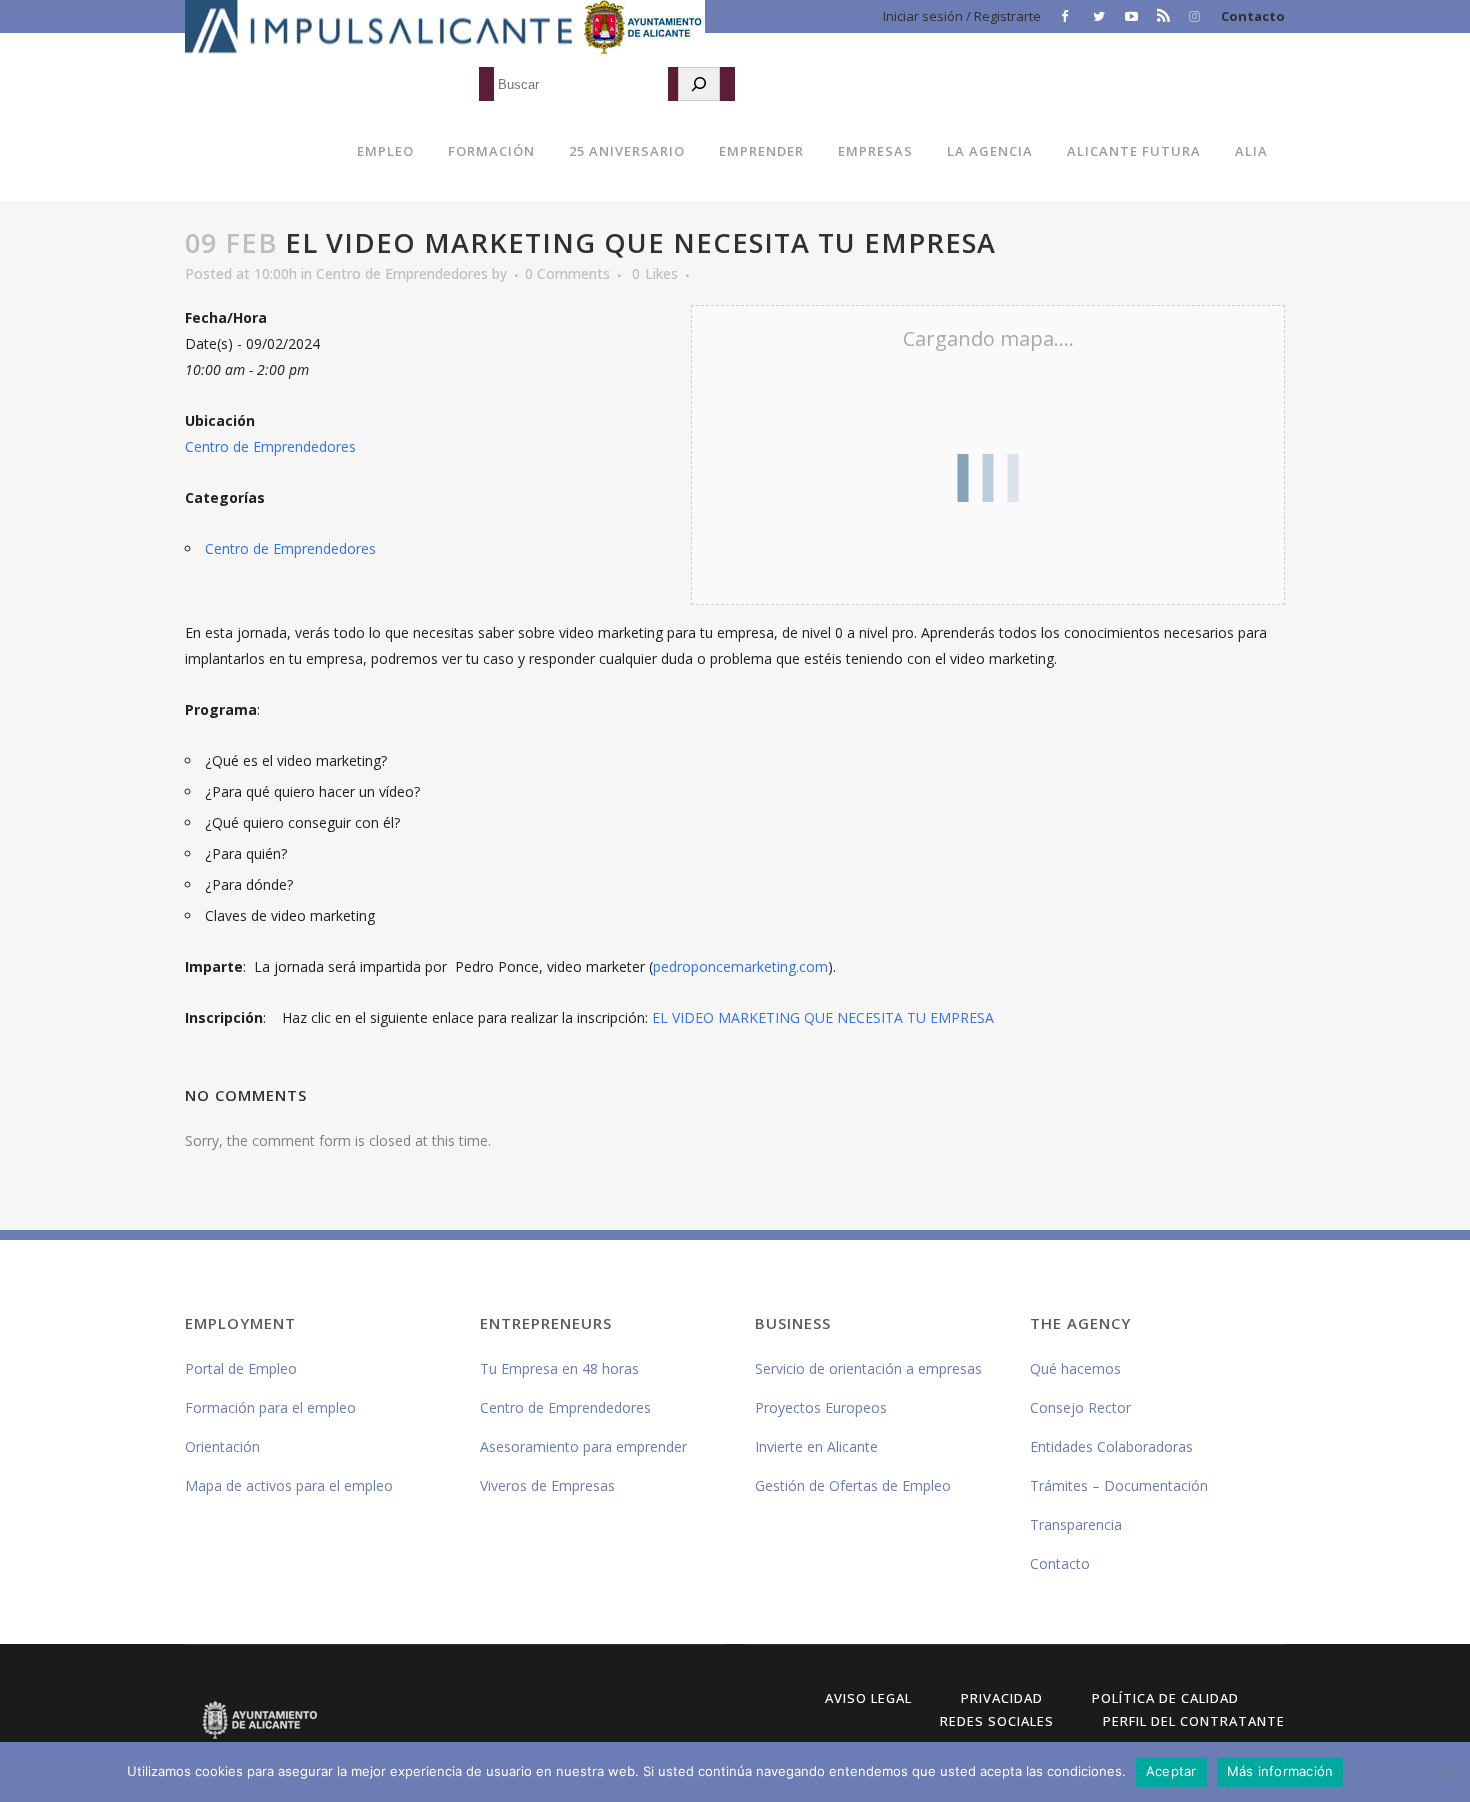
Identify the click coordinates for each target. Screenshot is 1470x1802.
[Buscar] (699, 84)
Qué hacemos (1075, 1368)
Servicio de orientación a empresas (868, 1368)
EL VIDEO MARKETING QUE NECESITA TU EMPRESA (823, 1017)
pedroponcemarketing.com (740, 966)
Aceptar (1171, 1771)
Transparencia (1076, 1524)
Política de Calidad (1165, 1698)
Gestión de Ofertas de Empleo (853, 1485)
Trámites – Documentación (1119, 1485)
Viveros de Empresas (547, 1485)
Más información (1280, 1771)
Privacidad (1002, 1698)
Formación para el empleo (270, 1407)
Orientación (222, 1446)
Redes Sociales (997, 1721)
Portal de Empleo (241, 1368)
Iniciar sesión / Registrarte (962, 16)
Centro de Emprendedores (402, 273)
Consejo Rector (1080, 1407)
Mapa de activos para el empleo (289, 1485)
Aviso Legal (868, 1698)
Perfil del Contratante (1194, 1721)
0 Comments (567, 273)
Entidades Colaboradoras (1111, 1446)
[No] (1445, 1772)
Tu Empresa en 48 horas (559, 1368)
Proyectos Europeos (821, 1407)
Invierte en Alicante (816, 1446)
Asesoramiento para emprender (583, 1446)
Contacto (1253, 16)
